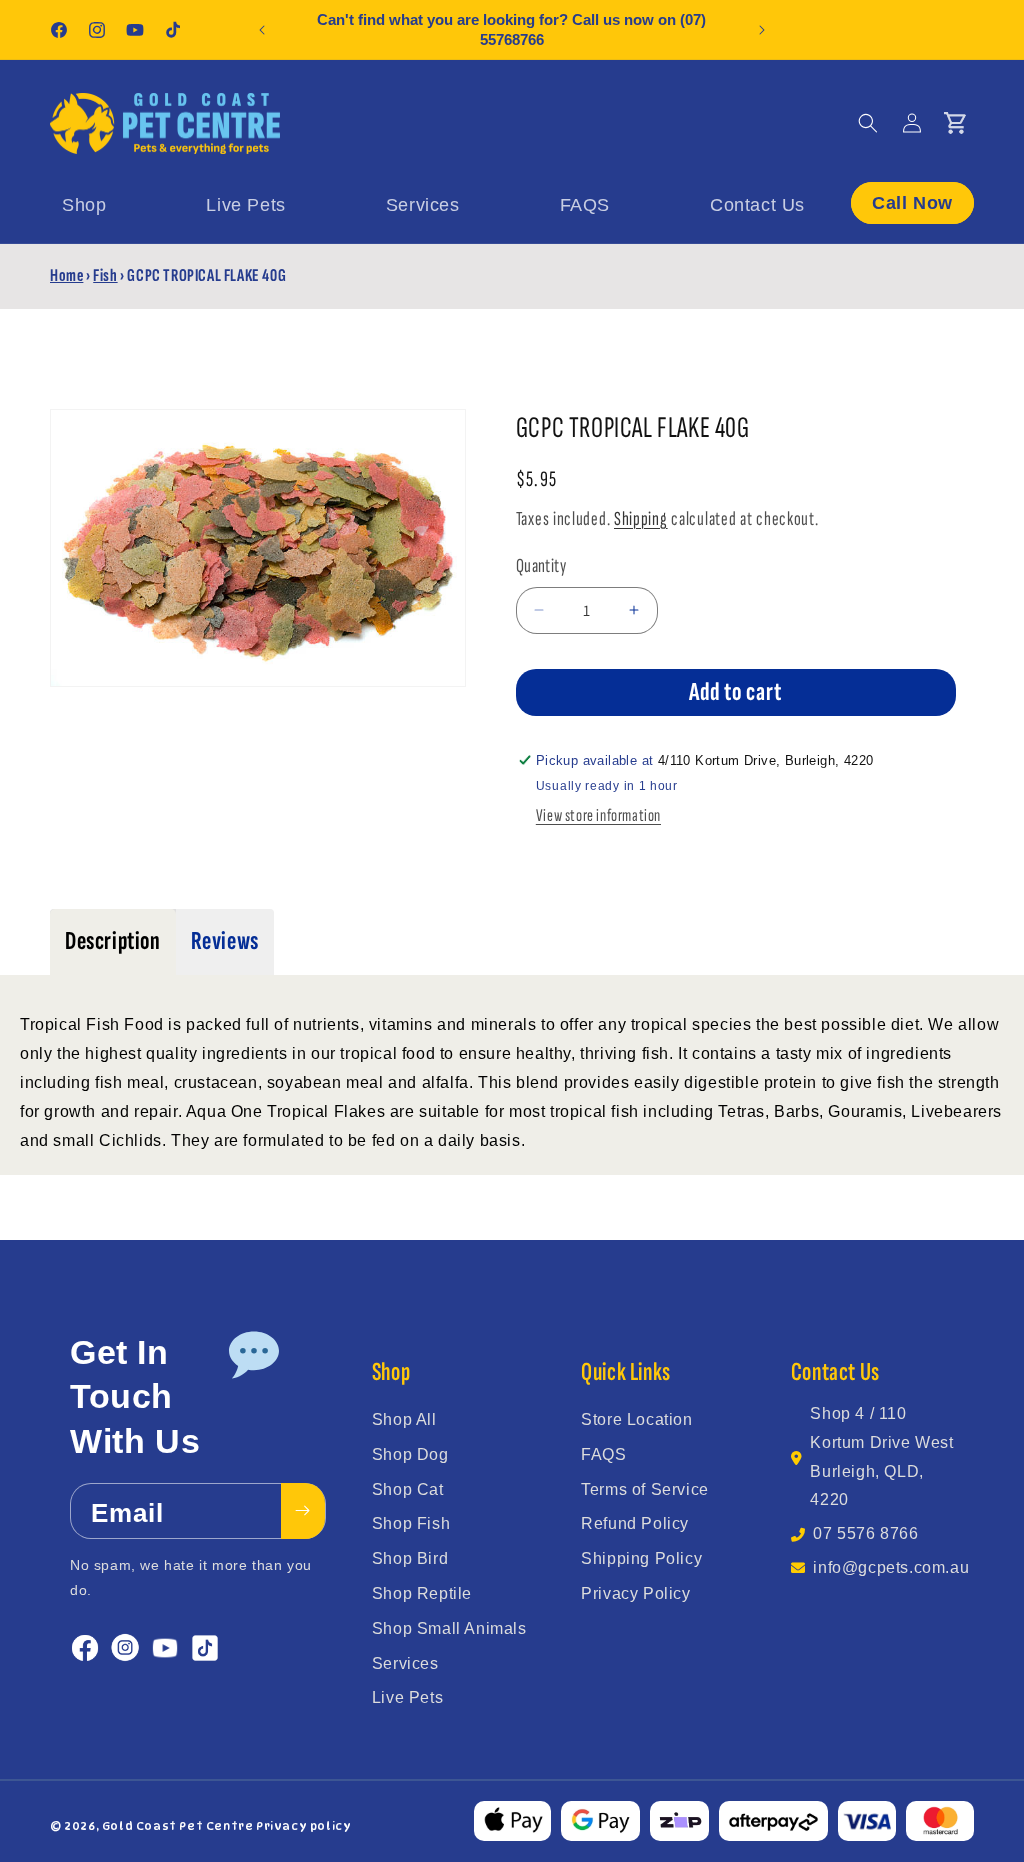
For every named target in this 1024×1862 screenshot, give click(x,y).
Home (66, 275)
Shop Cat (408, 1489)
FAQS (603, 1454)
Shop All (404, 1419)
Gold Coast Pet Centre (178, 1826)
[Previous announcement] (262, 30)
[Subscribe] (303, 1511)
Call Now (912, 203)
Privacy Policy (635, 1593)
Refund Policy (635, 1523)
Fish (105, 275)
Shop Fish (411, 1523)
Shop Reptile (422, 1593)
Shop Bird (410, 1558)
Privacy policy (303, 1826)
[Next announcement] (762, 30)
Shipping (641, 519)
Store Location (636, 1419)
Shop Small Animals (449, 1628)
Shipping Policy (641, 1558)
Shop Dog (410, 1454)
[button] (868, 123)
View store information (598, 815)
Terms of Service (645, 1489)
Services (405, 1663)
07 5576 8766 (865, 1533)
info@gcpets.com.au (891, 1567)
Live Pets (407, 1697)
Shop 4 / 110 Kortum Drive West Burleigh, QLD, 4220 (881, 1456)
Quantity (541, 566)
